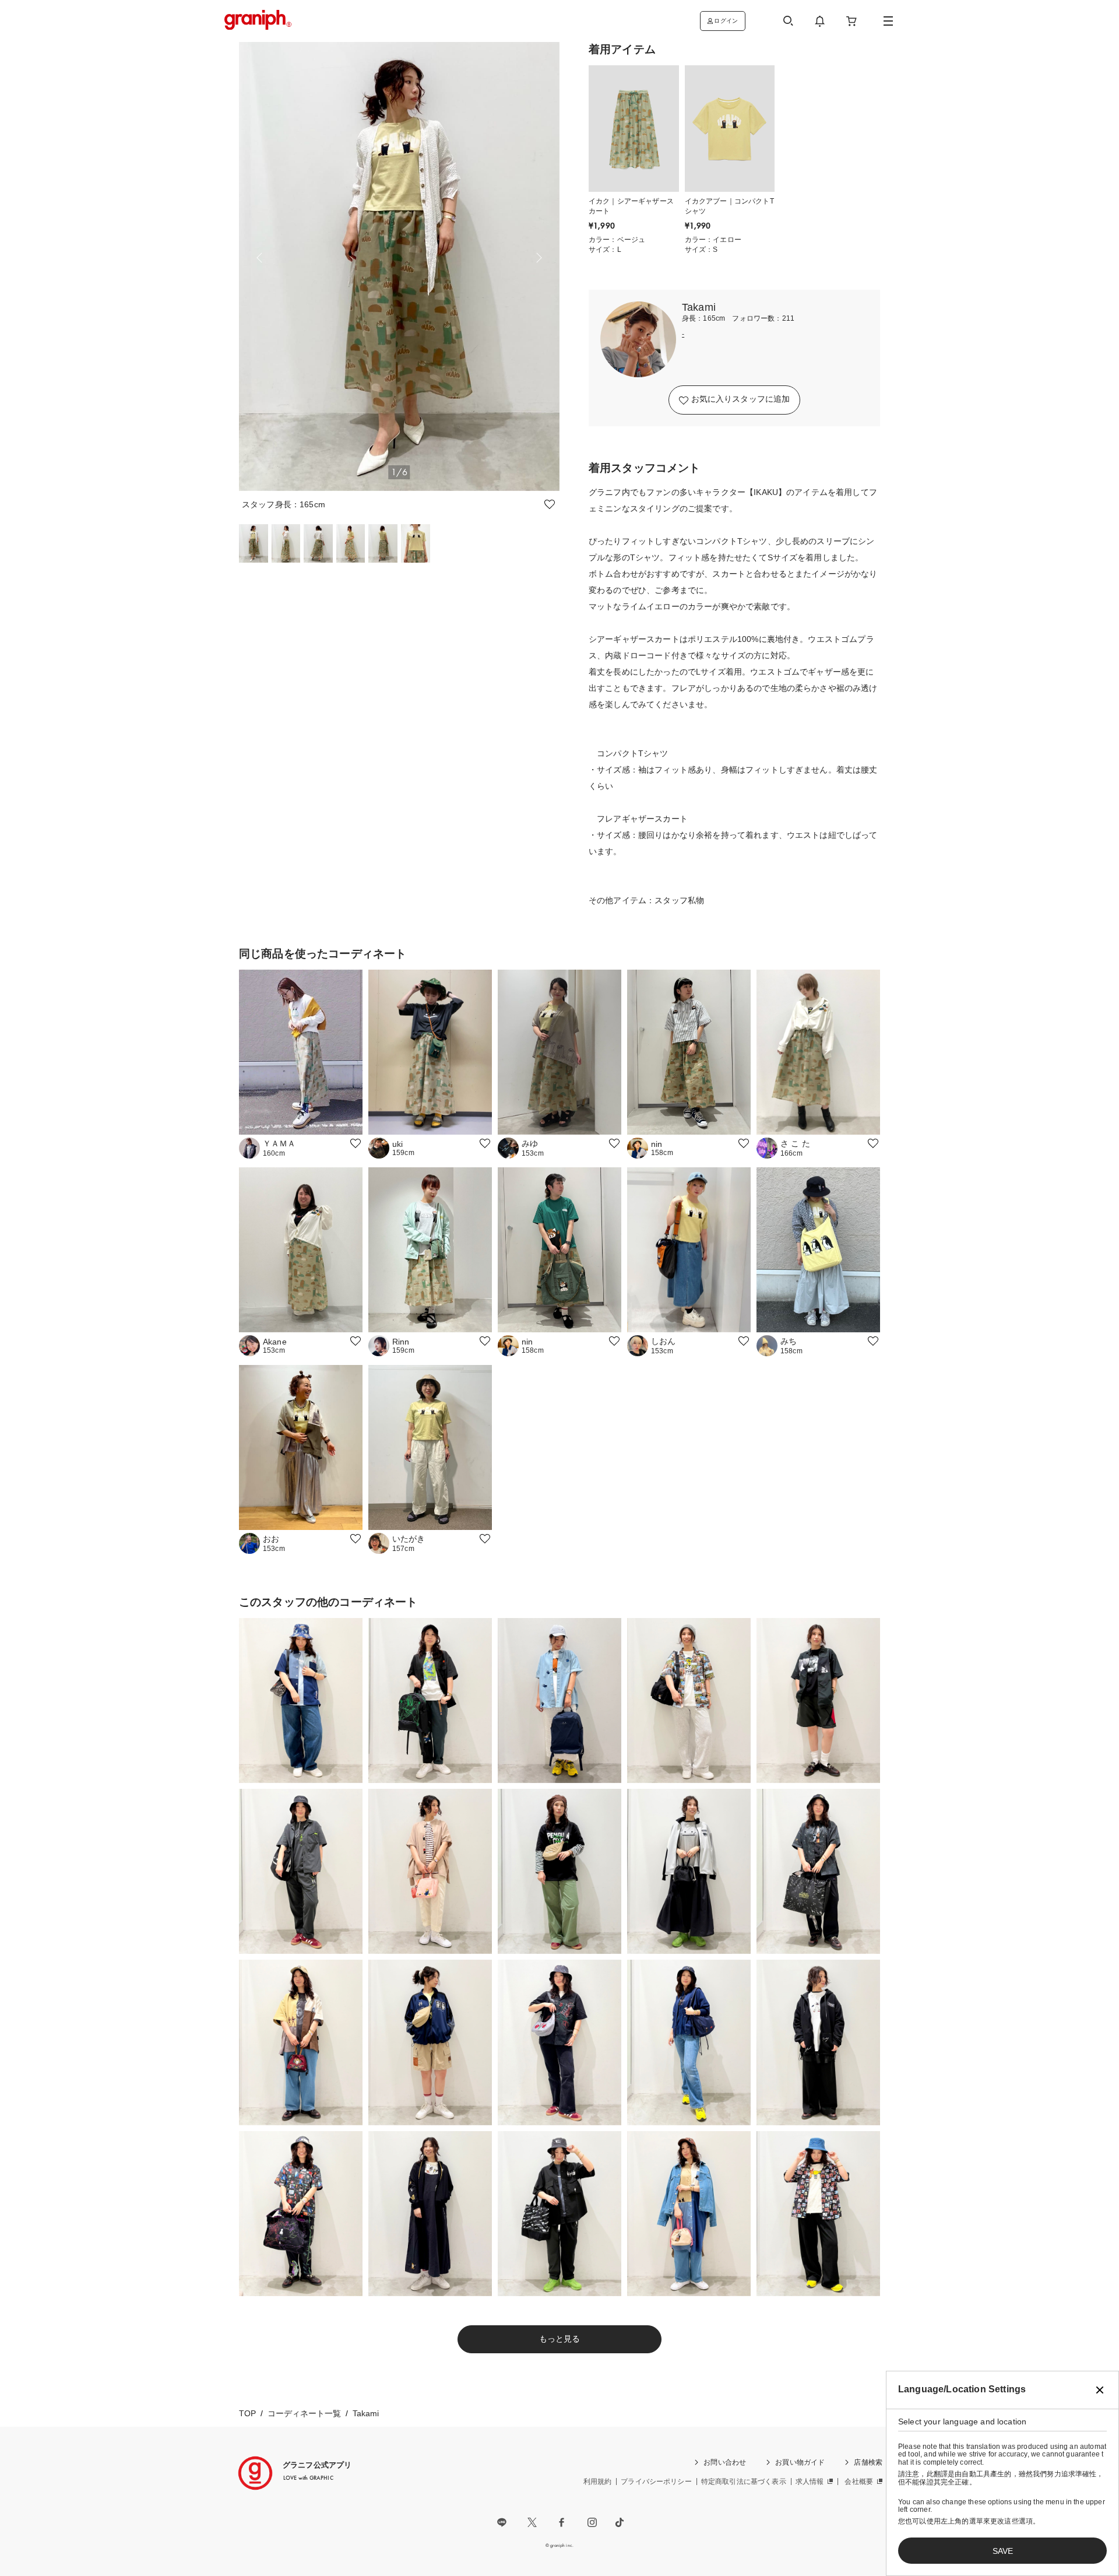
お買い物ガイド (800, 2462)
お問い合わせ (725, 2462)
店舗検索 (868, 2462)
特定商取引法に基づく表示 (744, 2482)
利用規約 (598, 2482)
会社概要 (859, 2482)
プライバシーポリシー (656, 2482)
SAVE (1003, 2551)
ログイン (726, 21)
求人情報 (810, 2482)
